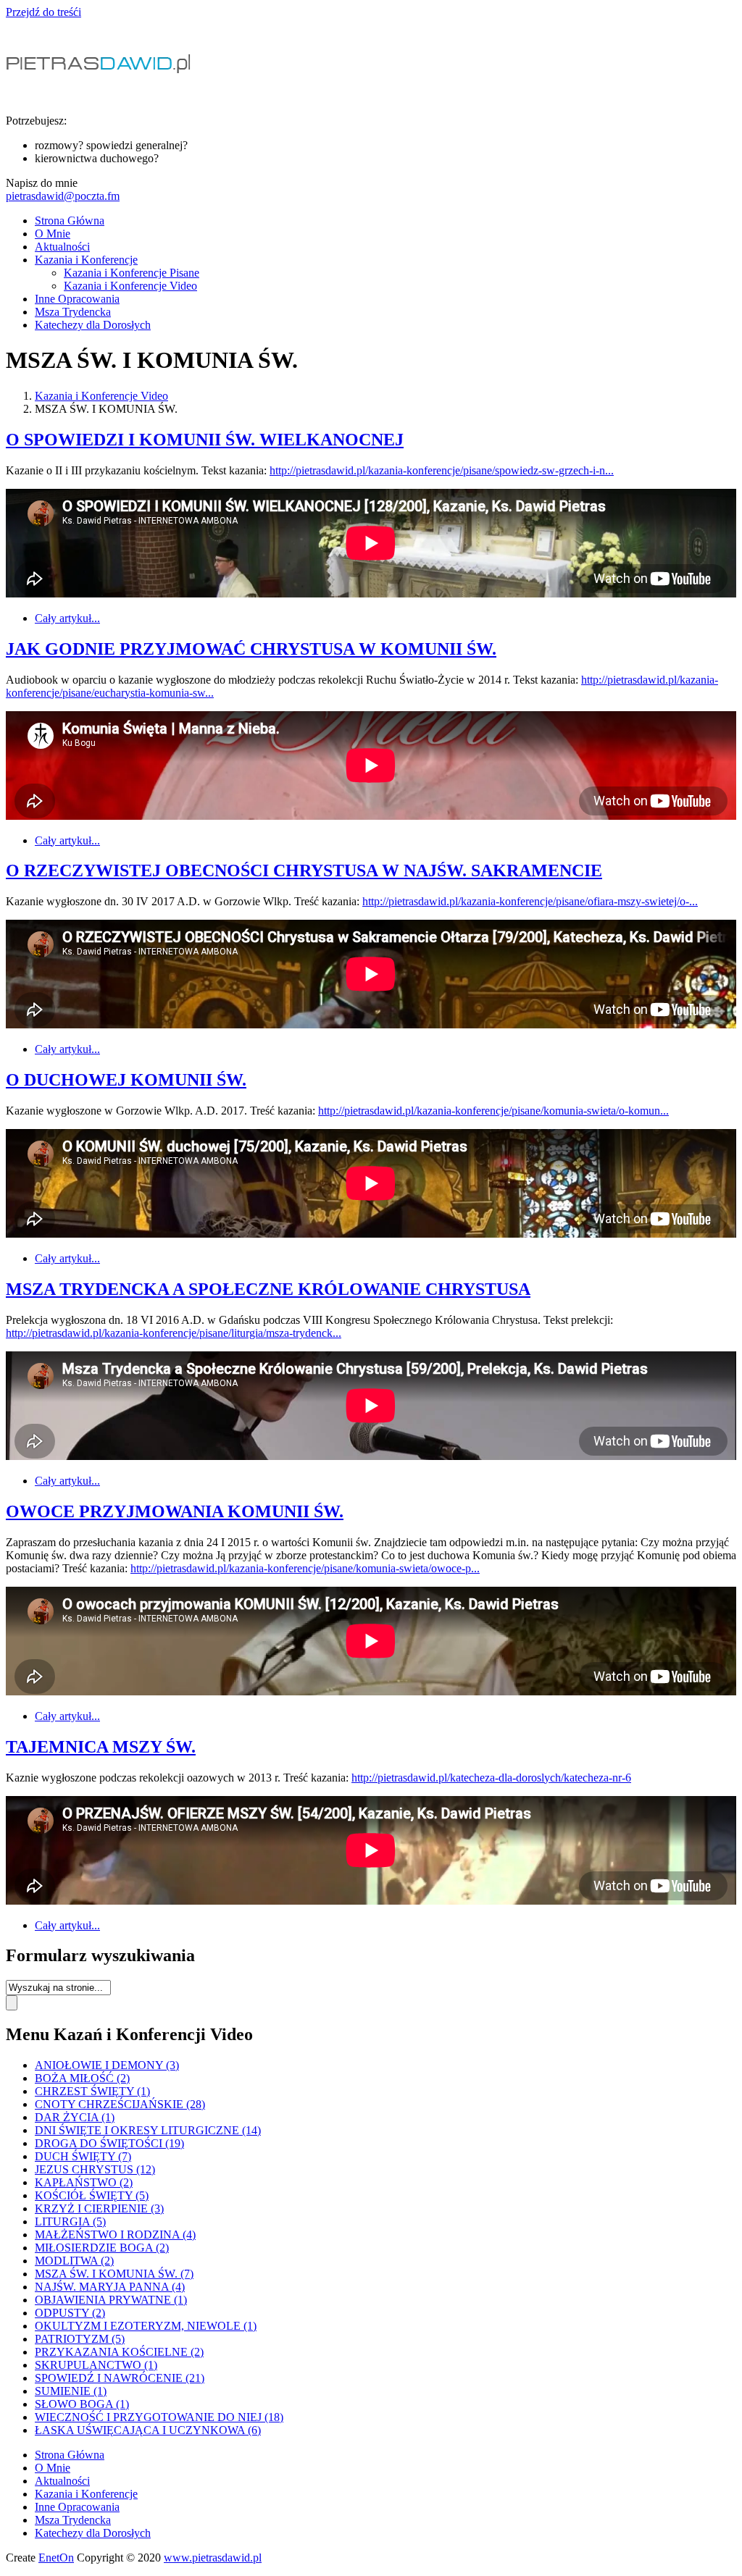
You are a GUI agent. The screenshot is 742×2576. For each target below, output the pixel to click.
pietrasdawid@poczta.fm (63, 196)
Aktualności (62, 247)
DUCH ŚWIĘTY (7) (83, 2156)
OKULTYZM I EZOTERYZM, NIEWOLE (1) (146, 2326)
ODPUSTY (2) (70, 2313)
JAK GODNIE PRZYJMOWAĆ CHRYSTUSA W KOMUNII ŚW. (251, 649)
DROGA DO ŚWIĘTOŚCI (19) (109, 2143)
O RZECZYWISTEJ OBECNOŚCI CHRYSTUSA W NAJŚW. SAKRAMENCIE (304, 870)
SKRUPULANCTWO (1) (96, 2365)
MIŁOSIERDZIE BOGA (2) (102, 2248)
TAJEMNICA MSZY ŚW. (101, 1747)
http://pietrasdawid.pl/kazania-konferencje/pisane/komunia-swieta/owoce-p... (305, 1568)
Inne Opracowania (77, 299)
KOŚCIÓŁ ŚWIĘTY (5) (92, 2195)
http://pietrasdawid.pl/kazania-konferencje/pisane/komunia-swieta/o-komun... (493, 1111)
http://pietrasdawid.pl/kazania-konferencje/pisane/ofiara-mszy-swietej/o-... (530, 901)
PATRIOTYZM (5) (80, 2339)
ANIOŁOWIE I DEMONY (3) (107, 2065)
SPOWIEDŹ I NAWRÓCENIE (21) (120, 2378)
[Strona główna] (101, 96)
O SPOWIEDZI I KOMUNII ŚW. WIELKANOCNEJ (205, 440)
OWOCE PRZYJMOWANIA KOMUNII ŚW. (175, 1511)
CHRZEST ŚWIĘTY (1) (92, 2091)
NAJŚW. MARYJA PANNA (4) (110, 2287)
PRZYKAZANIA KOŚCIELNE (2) (119, 2352)
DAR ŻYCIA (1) (75, 2117)
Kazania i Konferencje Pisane (132, 273)
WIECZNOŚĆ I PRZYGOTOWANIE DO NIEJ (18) (159, 2417)
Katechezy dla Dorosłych (93, 325)
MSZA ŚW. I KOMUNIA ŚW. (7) (114, 2274)
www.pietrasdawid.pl (213, 2558)
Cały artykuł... (67, 618)
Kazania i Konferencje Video (130, 286)
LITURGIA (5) (70, 2222)
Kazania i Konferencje (86, 260)
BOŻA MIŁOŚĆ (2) (82, 2078)
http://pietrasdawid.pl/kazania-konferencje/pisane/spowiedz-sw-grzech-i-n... (442, 470)
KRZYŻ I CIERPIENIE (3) (99, 2208)
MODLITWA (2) (74, 2261)
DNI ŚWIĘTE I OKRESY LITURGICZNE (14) (148, 2130)
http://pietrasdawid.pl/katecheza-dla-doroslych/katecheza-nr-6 (491, 1778)
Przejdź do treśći (43, 12)
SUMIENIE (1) (71, 2391)
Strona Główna (70, 221)
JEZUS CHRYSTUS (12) (95, 2169)
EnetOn (56, 2558)
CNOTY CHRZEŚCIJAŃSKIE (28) (120, 2104)
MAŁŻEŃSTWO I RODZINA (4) (115, 2235)
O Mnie (53, 234)
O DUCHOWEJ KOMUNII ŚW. (126, 1080)
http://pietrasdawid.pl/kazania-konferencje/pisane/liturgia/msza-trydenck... (174, 1333)
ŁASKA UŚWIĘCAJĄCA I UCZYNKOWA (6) (148, 2430)
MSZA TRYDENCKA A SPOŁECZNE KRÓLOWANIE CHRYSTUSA (268, 1289)
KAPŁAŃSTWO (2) (84, 2182)
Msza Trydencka (73, 312)
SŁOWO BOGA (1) (82, 2404)
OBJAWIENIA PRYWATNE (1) (111, 2300)
